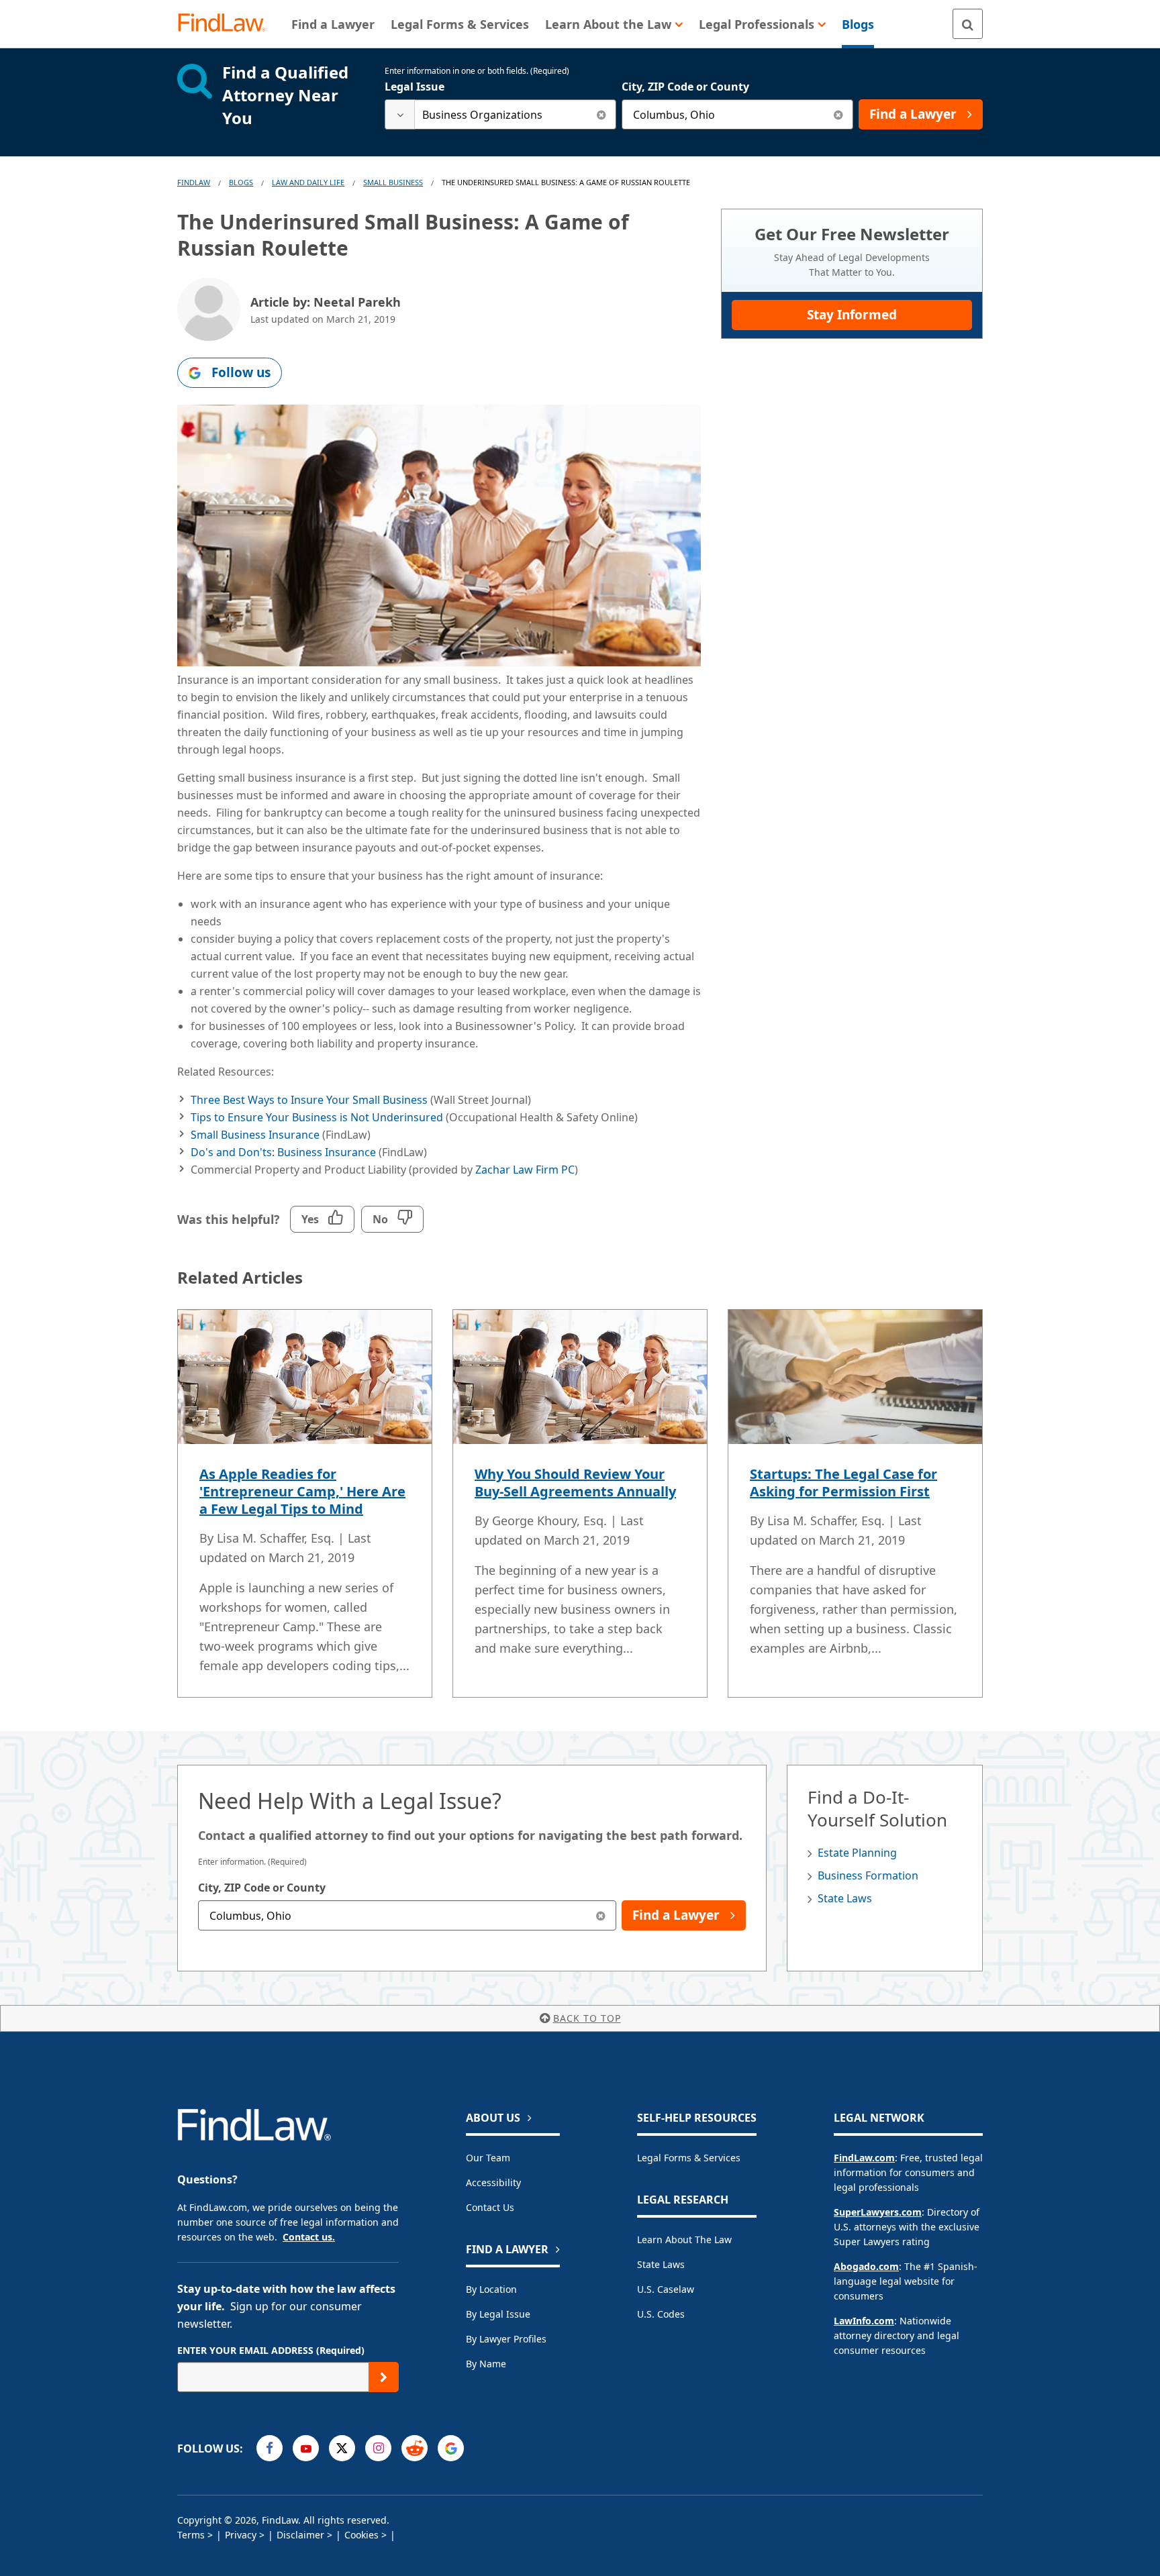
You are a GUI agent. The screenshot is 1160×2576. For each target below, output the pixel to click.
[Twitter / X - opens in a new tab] (342, 2448)
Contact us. (309, 2237)
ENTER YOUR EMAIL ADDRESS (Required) (271, 2350)
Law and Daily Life (308, 182)
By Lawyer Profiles (506, 2339)
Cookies (361, 2535)
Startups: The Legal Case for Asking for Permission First (843, 1483)
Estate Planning (857, 1853)
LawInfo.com (864, 2321)
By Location (491, 2289)
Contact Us (490, 2207)
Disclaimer (300, 2535)
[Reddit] (415, 2448)
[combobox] (500, 114)
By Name (486, 2364)
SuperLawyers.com (878, 2212)
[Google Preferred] (451, 2448)
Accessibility (493, 2182)
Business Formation (868, 1875)
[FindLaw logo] (227, 24)
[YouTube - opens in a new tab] (306, 2448)
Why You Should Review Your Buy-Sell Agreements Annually (575, 1483)
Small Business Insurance (255, 1135)
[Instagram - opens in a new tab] (378, 2448)
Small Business (393, 182)
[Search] (968, 24)
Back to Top (587, 2018)
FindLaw (194, 182)
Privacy (241, 2535)
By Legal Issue (498, 2314)
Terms (191, 2535)
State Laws (845, 1898)
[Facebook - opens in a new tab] (270, 2448)
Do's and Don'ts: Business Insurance (283, 1152)
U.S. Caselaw (666, 2289)
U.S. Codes (661, 2314)
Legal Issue (415, 87)
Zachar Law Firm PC (525, 1170)
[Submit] (384, 2377)
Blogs (241, 182)
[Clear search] (601, 114)
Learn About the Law (684, 2239)
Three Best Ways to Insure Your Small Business (309, 1100)
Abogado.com (866, 2266)
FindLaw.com (864, 2158)
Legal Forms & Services (689, 2158)
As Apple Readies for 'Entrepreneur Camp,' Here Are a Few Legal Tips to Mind (302, 1491)
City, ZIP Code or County (685, 87)
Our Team (488, 2158)
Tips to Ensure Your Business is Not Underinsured (317, 1117)
